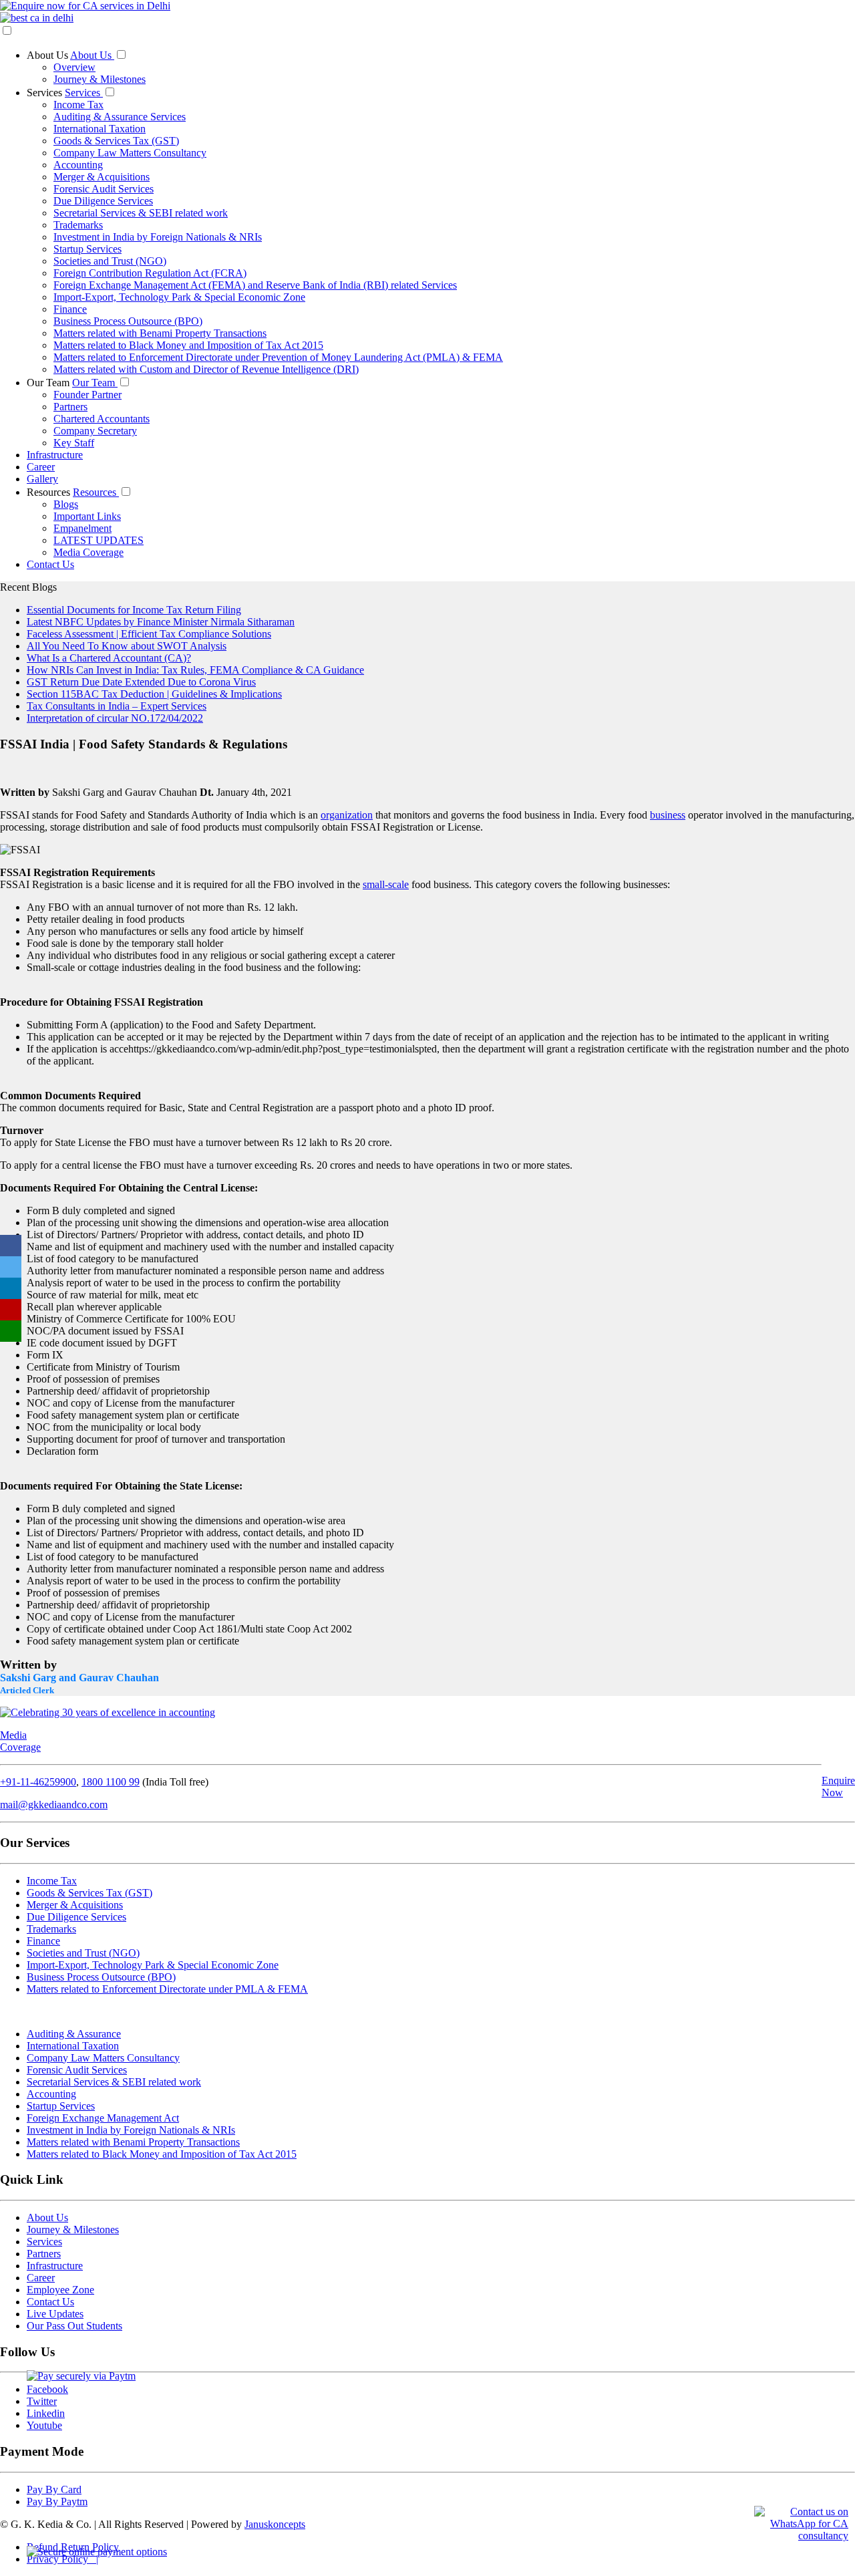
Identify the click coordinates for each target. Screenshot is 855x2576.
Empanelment (82, 528)
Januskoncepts (275, 2524)
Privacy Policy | (62, 2559)
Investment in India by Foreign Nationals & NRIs (158, 237)
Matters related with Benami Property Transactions (160, 333)
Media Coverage (89, 552)
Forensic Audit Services (104, 189)
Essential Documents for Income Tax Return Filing (134, 610)
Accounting (78, 165)
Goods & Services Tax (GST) (116, 141)
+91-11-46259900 (38, 1782)
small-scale (386, 884)
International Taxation (100, 129)
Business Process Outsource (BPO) (128, 321)
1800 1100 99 (111, 1782)
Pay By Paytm (57, 2501)
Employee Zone (60, 2290)
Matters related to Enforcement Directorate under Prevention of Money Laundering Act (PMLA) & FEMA (278, 357)
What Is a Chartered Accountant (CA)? (109, 658)
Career (41, 467)
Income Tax (78, 105)
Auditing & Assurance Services (120, 117)
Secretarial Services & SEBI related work (141, 213)
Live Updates (55, 2314)
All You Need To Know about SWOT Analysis (127, 646)
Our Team (49, 383)
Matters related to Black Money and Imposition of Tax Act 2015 (188, 345)
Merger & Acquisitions (102, 177)
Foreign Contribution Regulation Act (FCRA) (150, 273)
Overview (74, 67)
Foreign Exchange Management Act (103, 2118)
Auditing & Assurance (74, 2034)
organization (347, 815)
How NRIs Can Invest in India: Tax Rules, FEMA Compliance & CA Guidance (195, 670)
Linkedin (46, 2413)
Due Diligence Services (103, 201)
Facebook (47, 2389)
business (668, 815)
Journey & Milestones (100, 79)
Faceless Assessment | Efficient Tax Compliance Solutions (149, 634)
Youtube (44, 2425)
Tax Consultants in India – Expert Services (117, 706)
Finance (70, 309)
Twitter (42, 2401)
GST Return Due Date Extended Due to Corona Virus (141, 682)
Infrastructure (55, 455)
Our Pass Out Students (74, 2326)
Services (46, 93)
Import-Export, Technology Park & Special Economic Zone (179, 297)
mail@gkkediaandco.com (54, 1805)
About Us (48, 55)
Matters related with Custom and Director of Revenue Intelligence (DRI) (206, 369)
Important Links (87, 516)
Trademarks (78, 225)
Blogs (66, 504)
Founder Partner (88, 395)
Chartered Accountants (102, 419)
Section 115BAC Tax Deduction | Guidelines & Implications (154, 694)
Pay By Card (54, 2489)
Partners (70, 407)
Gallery (42, 479)
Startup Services (88, 249)
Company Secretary (95, 431)
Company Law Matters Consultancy (130, 153)
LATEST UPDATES (99, 540)
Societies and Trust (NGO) (110, 261)
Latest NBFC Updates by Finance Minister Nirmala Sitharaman (161, 622)
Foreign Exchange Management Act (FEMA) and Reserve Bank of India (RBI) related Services (255, 285)
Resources (50, 492)
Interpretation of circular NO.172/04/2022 (115, 718)
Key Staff (74, 443)
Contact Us (50, 564)
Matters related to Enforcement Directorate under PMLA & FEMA (167, 1989)
